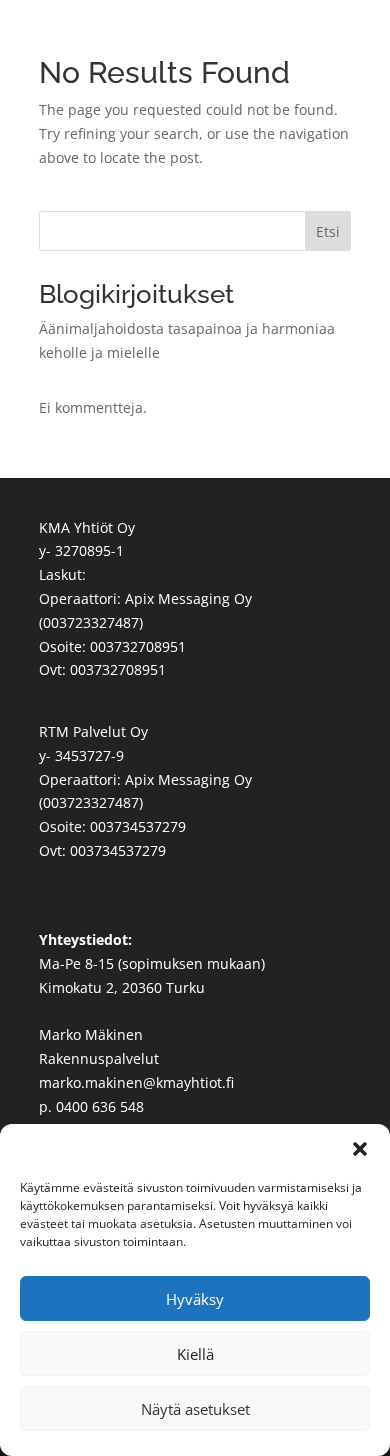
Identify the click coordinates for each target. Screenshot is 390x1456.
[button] (360, 1149)
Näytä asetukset (195, 1409)
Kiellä (195, 1354)
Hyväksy (195, 1299)
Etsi (328, 231)
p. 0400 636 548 (91, 1106)
